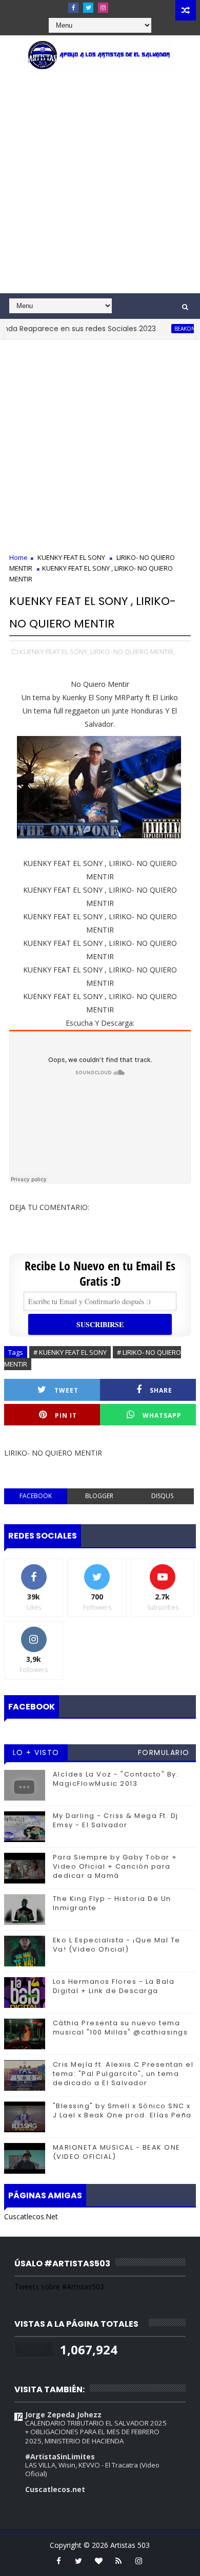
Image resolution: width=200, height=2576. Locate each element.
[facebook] (73, 8)
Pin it (66, 1415)
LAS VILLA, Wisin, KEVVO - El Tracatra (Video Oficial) (92, 2469)
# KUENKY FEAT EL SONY (70, 1352)
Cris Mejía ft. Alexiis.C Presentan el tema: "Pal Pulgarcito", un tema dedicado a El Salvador (123, 2074)
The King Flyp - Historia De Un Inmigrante (112, 1903)
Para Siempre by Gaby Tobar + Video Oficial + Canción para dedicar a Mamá (115, 1866)
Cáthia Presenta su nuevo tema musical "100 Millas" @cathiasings (121, 2028)
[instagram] (103, 8)
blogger (99, 1496)
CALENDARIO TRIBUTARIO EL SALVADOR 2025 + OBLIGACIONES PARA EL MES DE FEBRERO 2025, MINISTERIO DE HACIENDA (96, 2432)
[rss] (118, 2561)
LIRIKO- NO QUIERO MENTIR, (133, 652)
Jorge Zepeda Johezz (63, 2415)
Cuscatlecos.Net (31, 2216)
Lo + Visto (36, 1752)
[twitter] (88, 8)
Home (18, 557)
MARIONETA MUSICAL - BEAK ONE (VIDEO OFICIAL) (117, 2152)
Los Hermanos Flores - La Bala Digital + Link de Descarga (114, 1986)
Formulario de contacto (164, 1754)
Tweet (66, 1390)
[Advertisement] (100, 188)
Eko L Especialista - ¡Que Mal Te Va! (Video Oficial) (117, 1945)
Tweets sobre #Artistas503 (59, 2287)
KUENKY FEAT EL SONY (71, 557)
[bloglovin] (98, 2561)
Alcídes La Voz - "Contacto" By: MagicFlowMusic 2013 (116, 1779)
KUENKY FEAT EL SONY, (54, 652)
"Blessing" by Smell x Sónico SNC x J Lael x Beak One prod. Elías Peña (122, 2110)
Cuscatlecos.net (55, 2489)
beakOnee (173, 329)
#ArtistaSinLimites (60, 2456)
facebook (36, 1496)
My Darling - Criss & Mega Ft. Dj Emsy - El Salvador (116, 1820)
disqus (162, 1496)
